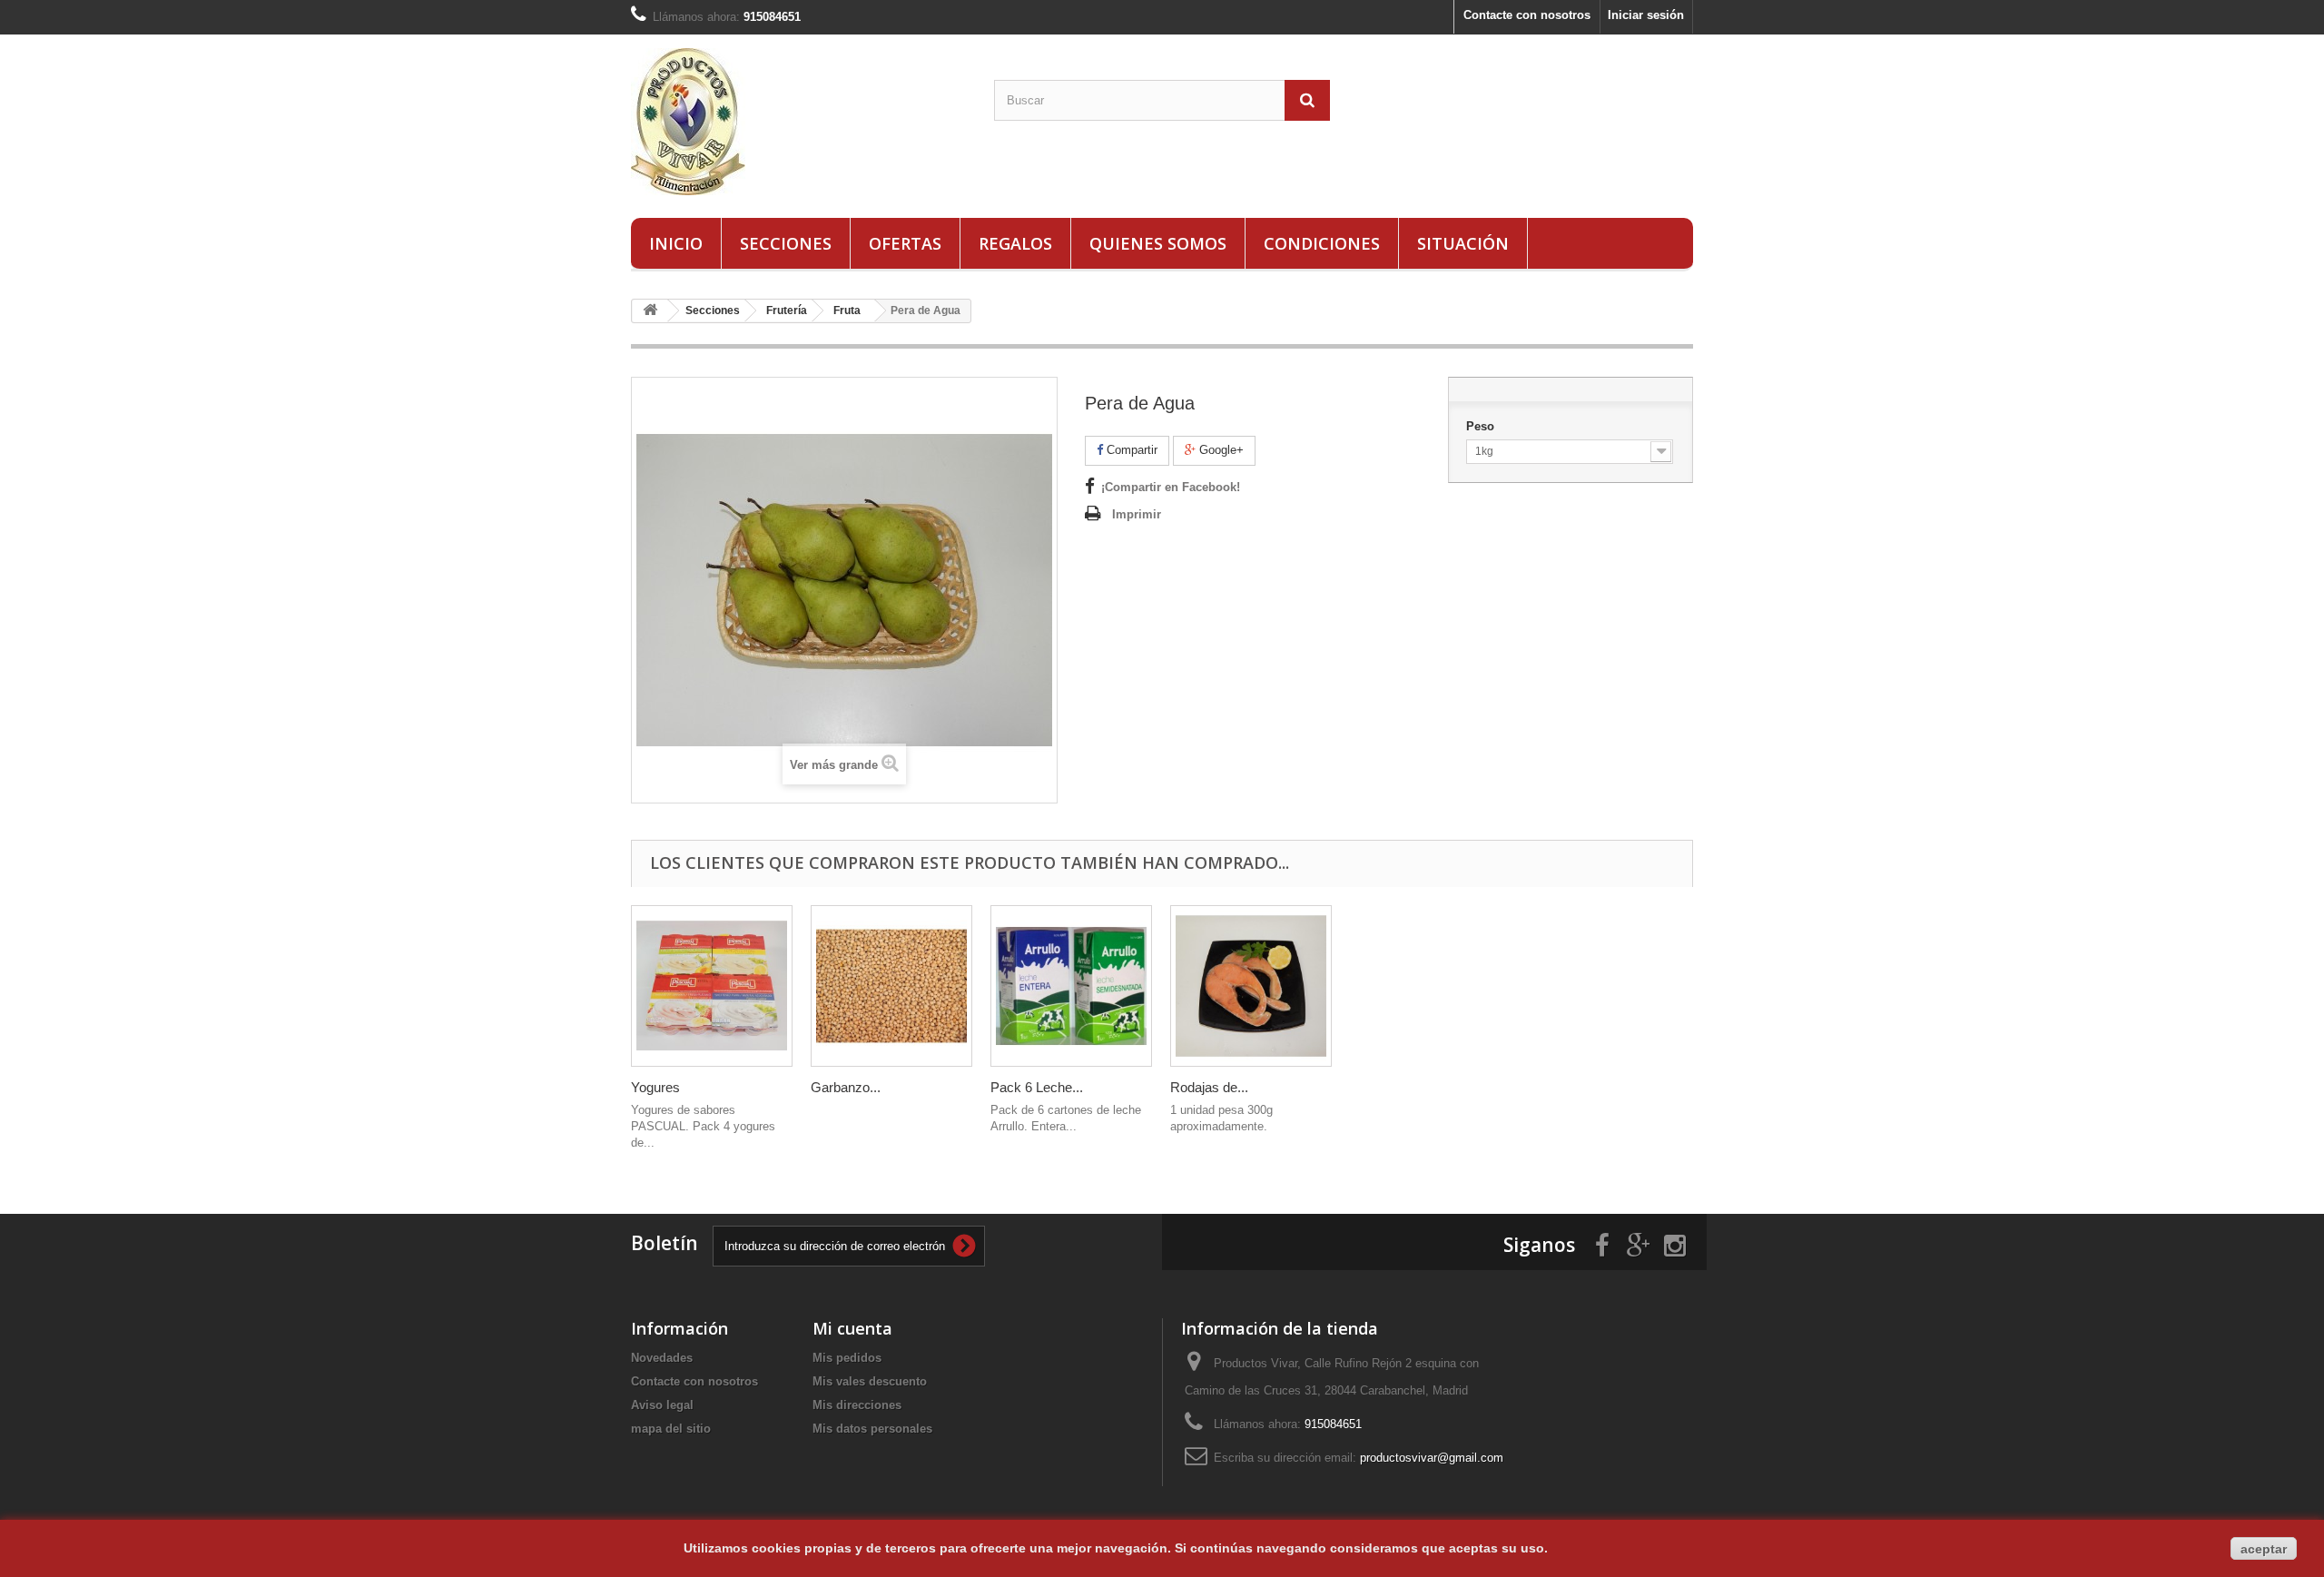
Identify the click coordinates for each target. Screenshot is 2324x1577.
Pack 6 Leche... (1037, 1087)
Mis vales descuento (870, 1381)
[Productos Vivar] (799, 122)
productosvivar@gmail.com (1432, 1458)
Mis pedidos (847, 1358)
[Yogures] (712, 986)
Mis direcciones (857, 1405)
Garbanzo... (846, 1087)
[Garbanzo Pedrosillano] (891, 986)
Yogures (655, 1087)
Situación (1463, 243)
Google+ (1220, 450)
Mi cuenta (852, 1328)
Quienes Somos (1158, 243)
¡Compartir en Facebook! (1171, 487)
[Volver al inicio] (650, 311)
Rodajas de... (1209, 1087)
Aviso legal (662, 1405)
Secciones (786, 243)
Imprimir (1137, 514)
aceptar (2264, 1549)
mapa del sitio (671, 1429)
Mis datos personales (872, 1429)
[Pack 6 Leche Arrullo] (1071, 986)
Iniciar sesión (1646, 15)
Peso (1482, 426)
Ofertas (905, 243)
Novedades (662, 1358)
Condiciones (1322, 243)
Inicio (676, 243)
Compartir (1130, 450)
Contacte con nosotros (1527, 15)
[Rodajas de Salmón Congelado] (1251, 986)
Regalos (1015, 243)
